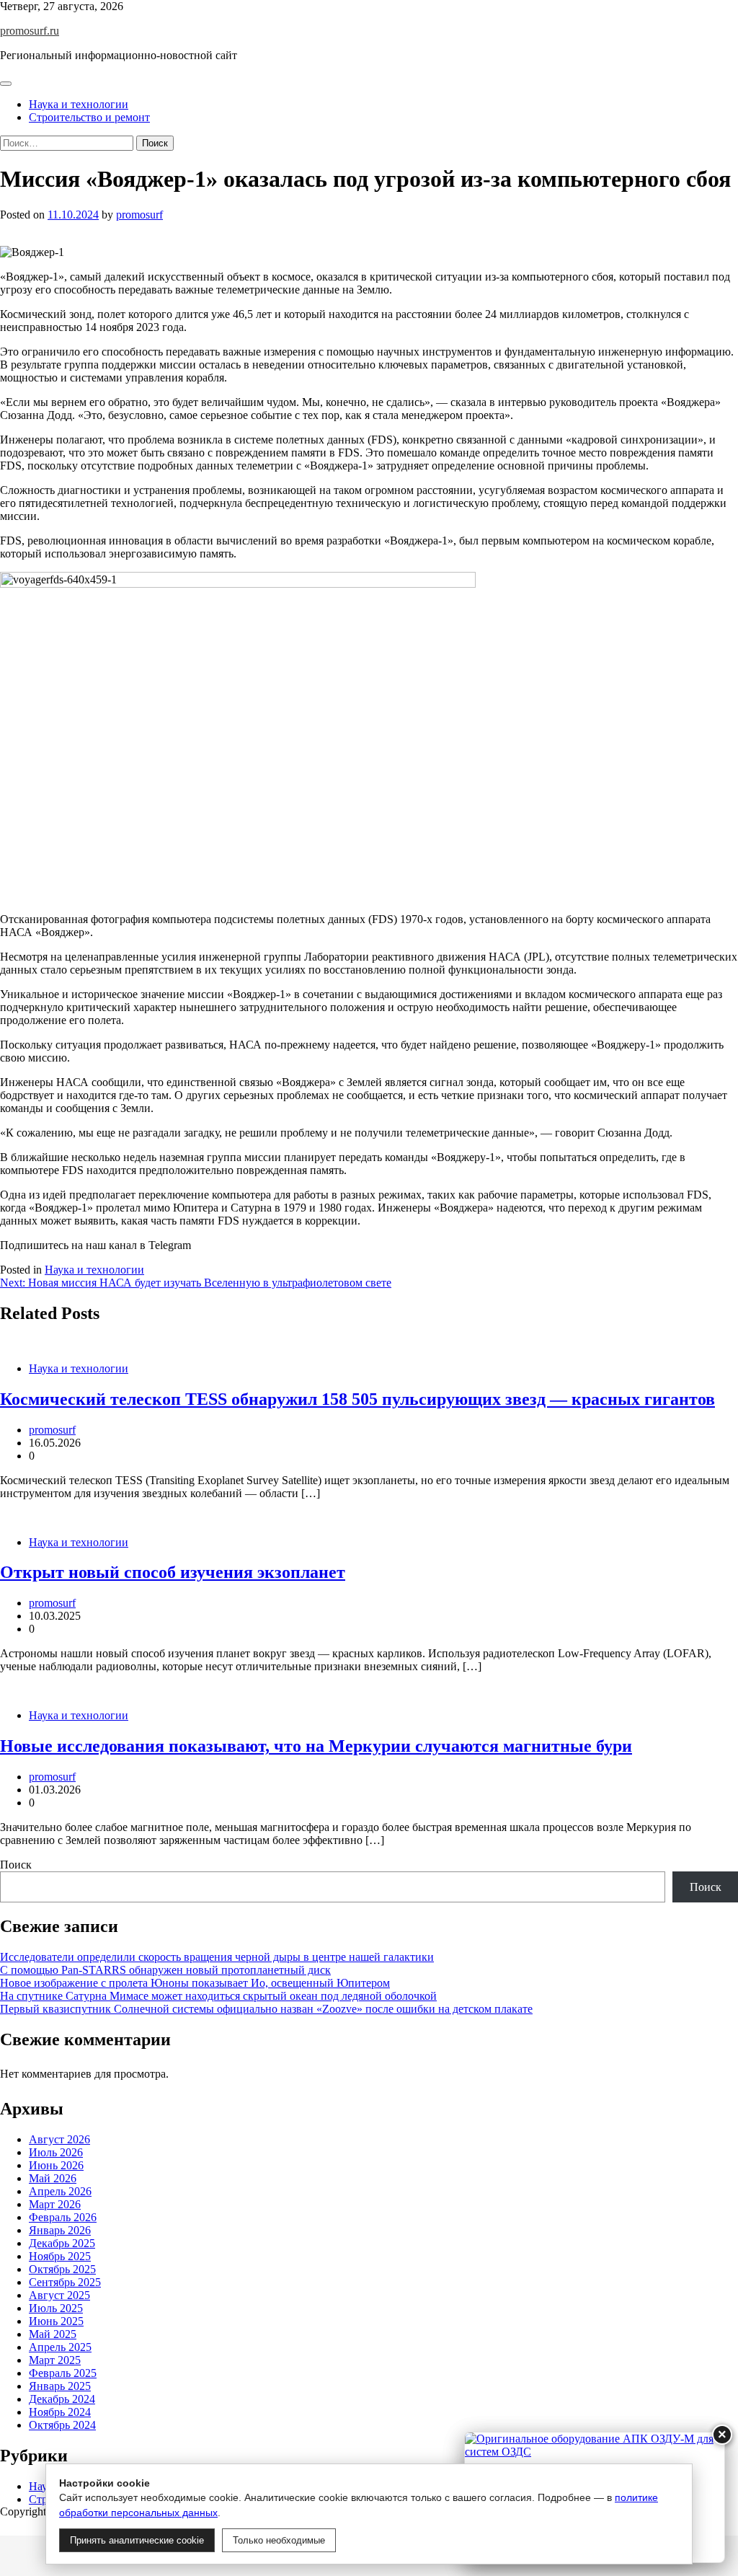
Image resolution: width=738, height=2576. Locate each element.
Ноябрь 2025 (60, 2256)
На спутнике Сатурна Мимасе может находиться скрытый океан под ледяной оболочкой (218, 1996)
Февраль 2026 (63, 2217)
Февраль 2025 (63, 2373)
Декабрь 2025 (62, 2243)
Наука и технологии (79, 104)
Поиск (16, 1865)
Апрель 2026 (60, 2191)
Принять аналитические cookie (137, 2540)
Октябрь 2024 (62, 2425)
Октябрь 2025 (62, 2269)
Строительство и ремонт (89, 117)
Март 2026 (55, 2204)
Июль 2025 (56, 2308)
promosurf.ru (30, 31)
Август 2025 (59, 2295)
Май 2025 (53, 2334)
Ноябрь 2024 (60, 2412)
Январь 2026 (60, 2230)
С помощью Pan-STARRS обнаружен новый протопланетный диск (165, 1970)
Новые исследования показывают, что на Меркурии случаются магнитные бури (316, 1746)
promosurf (139, 215)
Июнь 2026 (56, 2165)
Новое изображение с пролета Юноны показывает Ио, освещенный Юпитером (195, 1983)
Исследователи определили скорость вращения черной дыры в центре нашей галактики (217, 1957)
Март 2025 (55, 2360)
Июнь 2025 (56, 2321)
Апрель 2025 (60, 2347)
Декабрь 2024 (62, 2399)
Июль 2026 (56, 2152)
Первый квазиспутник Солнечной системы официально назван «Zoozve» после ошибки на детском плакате (266, 2009)
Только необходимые (279, 2540)
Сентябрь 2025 (65, 2282)
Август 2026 (59, 2139)
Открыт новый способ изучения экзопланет (173, 1572)
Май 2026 (53, 2178)
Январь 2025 (60, 2386)
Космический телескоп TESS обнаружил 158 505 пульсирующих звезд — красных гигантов (357, 1399)
